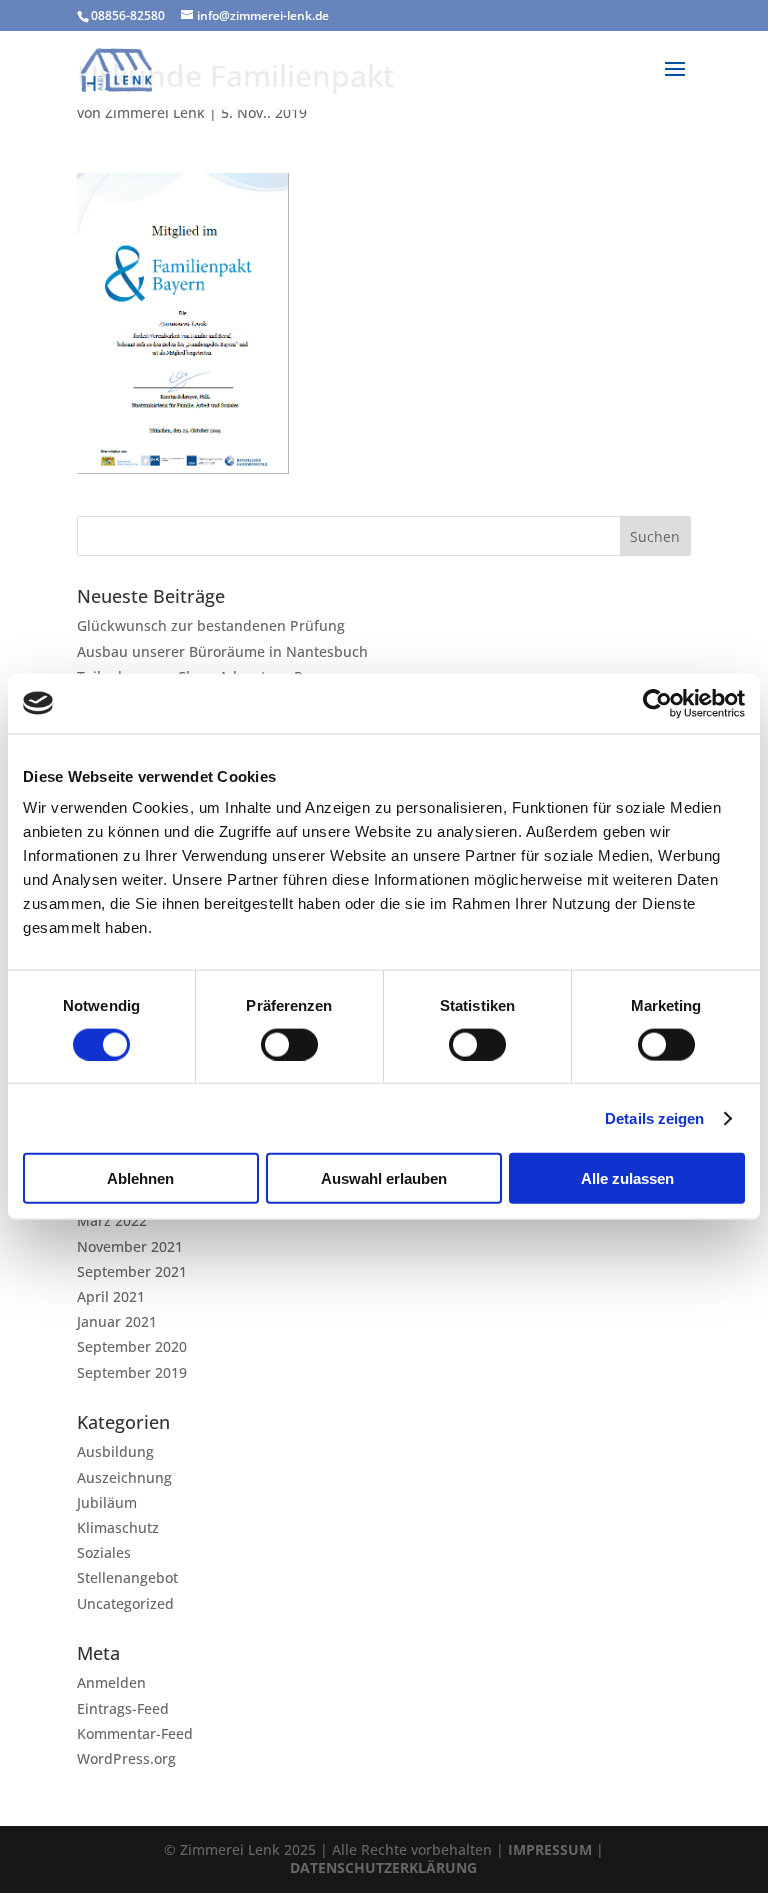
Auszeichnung (124, 1477)
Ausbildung (115, 1451)
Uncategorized (125, 1603)
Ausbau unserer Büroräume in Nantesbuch (222, 651)
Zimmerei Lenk (155, 112)
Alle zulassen (627, 1178)
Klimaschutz (118, 1527)
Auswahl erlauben (384, 1178)
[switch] (289, 1044)
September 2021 (132, 1271)
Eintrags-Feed (123, 1708)
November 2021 (130, 1246)
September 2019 (132, 1372)
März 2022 (112, 1220)
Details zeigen (654, 1117)
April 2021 (111, 1296)
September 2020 (132, 1346)
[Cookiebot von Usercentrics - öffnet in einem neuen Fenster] (657, 703)
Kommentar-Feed (135, 1733)
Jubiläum (107, 1502)
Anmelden (111, 1682)
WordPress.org (126, 1758)
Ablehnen (140, 1178)
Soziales (104, 1552)
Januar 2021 (117, 1321)
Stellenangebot (127, 1577)
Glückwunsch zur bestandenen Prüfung (211, 625)
